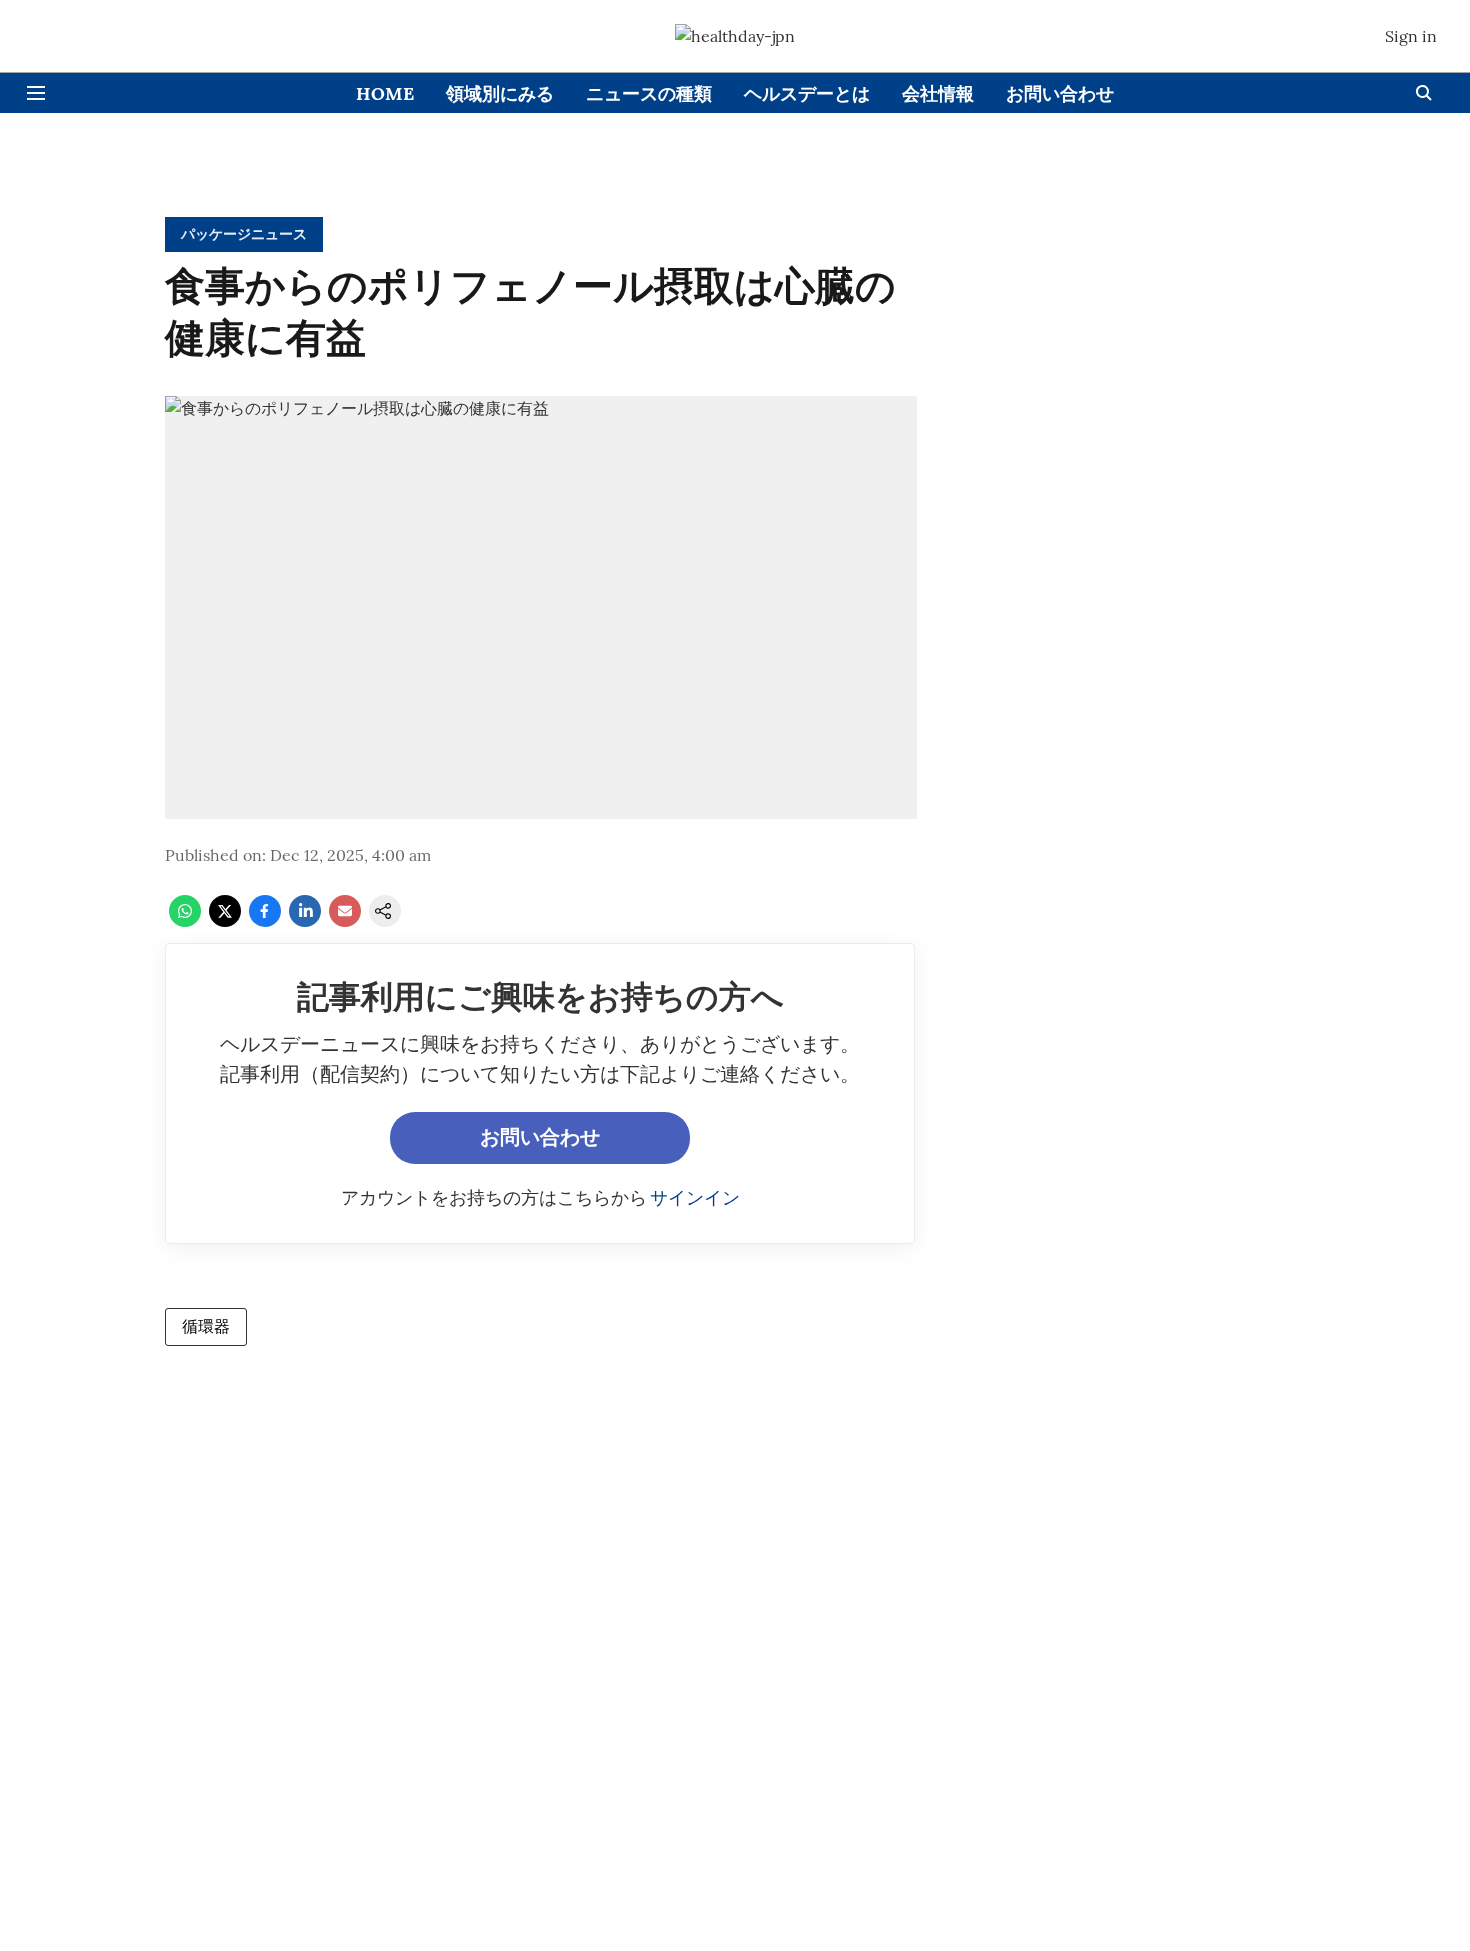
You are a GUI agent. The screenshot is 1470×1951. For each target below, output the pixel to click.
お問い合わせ (1060, 93)
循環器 (206, 1326)
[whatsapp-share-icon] (185, 921)
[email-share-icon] (345, 921)
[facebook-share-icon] (265, 921)
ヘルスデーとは (807, 93)
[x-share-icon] (225, 921)
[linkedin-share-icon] (305, 921)
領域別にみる (500, 93)
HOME (385, 93)
